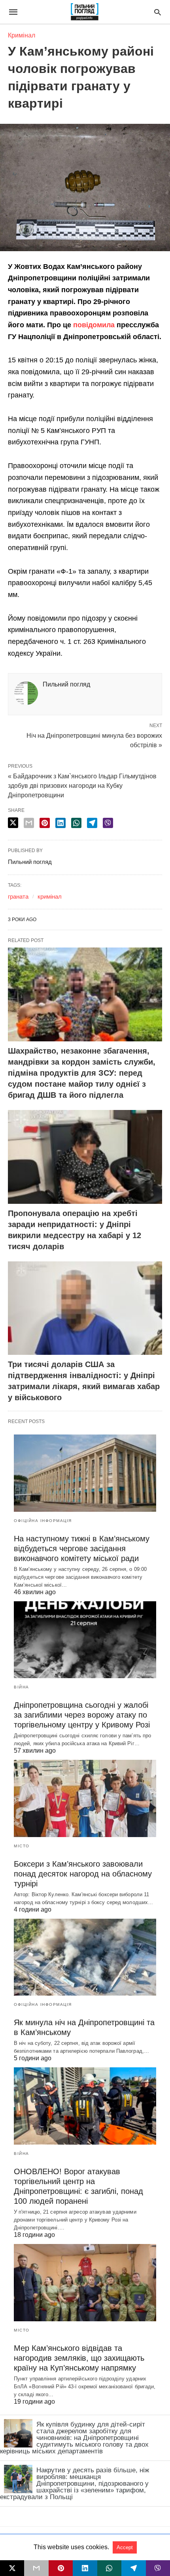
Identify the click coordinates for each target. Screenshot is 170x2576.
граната (18, 896)
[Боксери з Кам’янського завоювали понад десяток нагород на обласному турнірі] (85, 1798)
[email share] (29, 823)
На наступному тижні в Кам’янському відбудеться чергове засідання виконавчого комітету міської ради (82, 1548)
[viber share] (108, 823)
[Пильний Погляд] (84, 12)
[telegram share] (92, 823)
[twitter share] (13, 823)
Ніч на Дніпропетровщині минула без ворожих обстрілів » (94, 740)
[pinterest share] (45, 823)
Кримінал (22, 35)
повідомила (93, 325)
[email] (36, 2568)
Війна (22, 1687)
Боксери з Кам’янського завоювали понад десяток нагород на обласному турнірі (83, 1874)
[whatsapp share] (76, 823)
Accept (125, 2547)
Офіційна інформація (43, 1521)
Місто (22, 1846)
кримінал (50, 896)
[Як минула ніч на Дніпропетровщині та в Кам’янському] (85, 1957)
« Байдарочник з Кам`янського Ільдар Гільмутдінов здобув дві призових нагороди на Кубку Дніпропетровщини (82, 786)
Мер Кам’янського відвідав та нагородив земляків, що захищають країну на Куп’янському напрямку (79, 2358)
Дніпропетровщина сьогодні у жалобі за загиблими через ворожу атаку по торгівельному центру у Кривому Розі (82, 1715)
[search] (158, 12)
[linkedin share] (60, 823)
